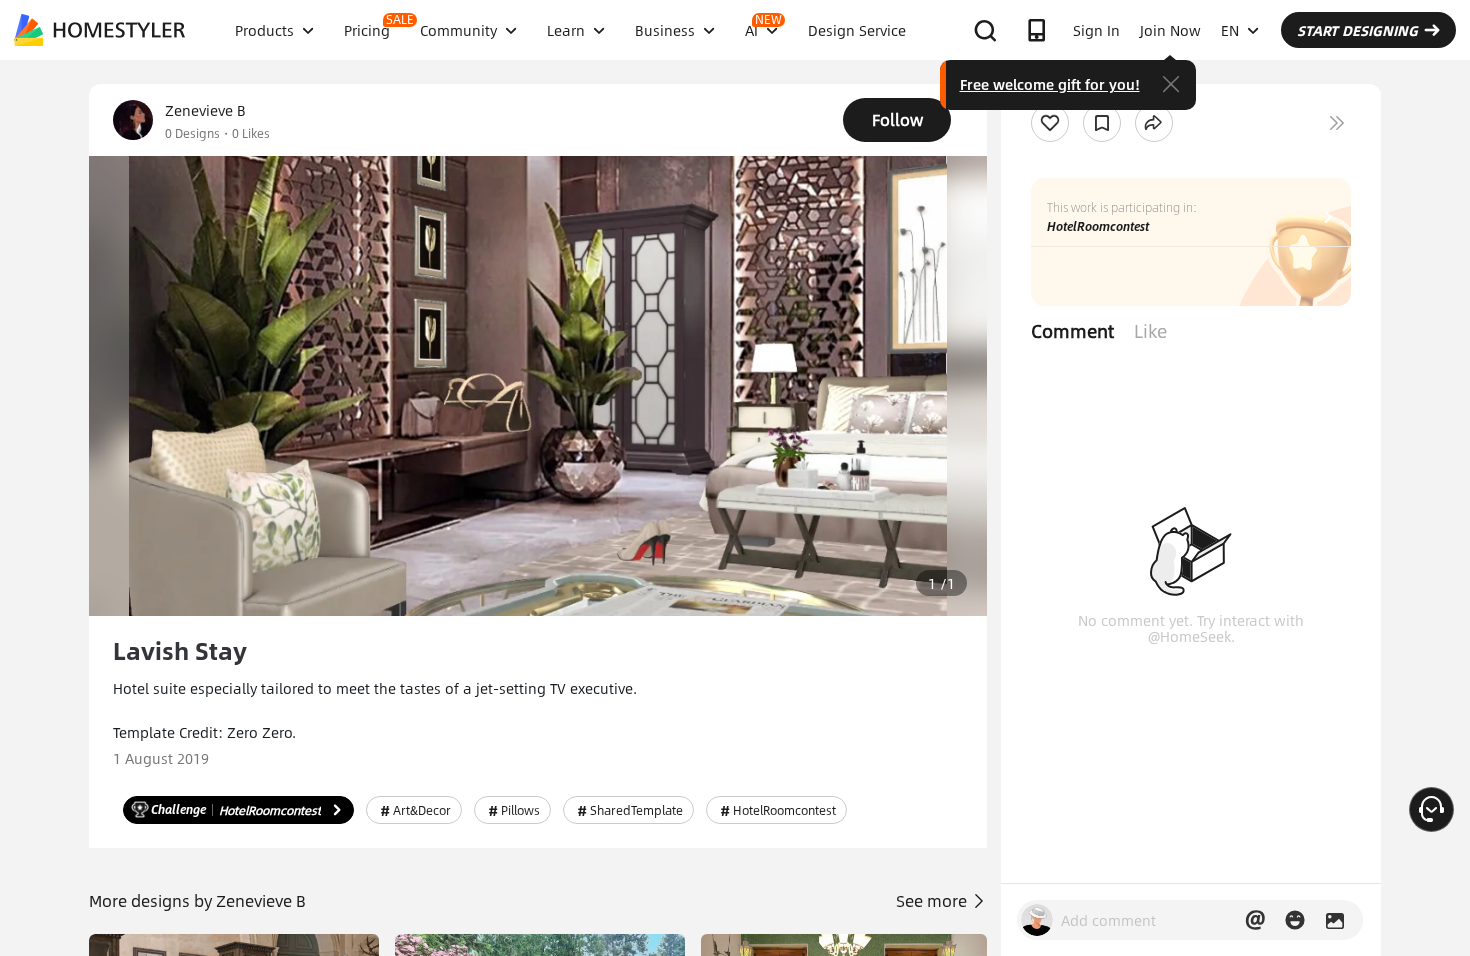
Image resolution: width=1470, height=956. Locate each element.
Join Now (1170, 30)
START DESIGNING (1357, 30)
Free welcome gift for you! (1050, 84)
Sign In (1096, 30)
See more (933, 900)
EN (1230, 30)
